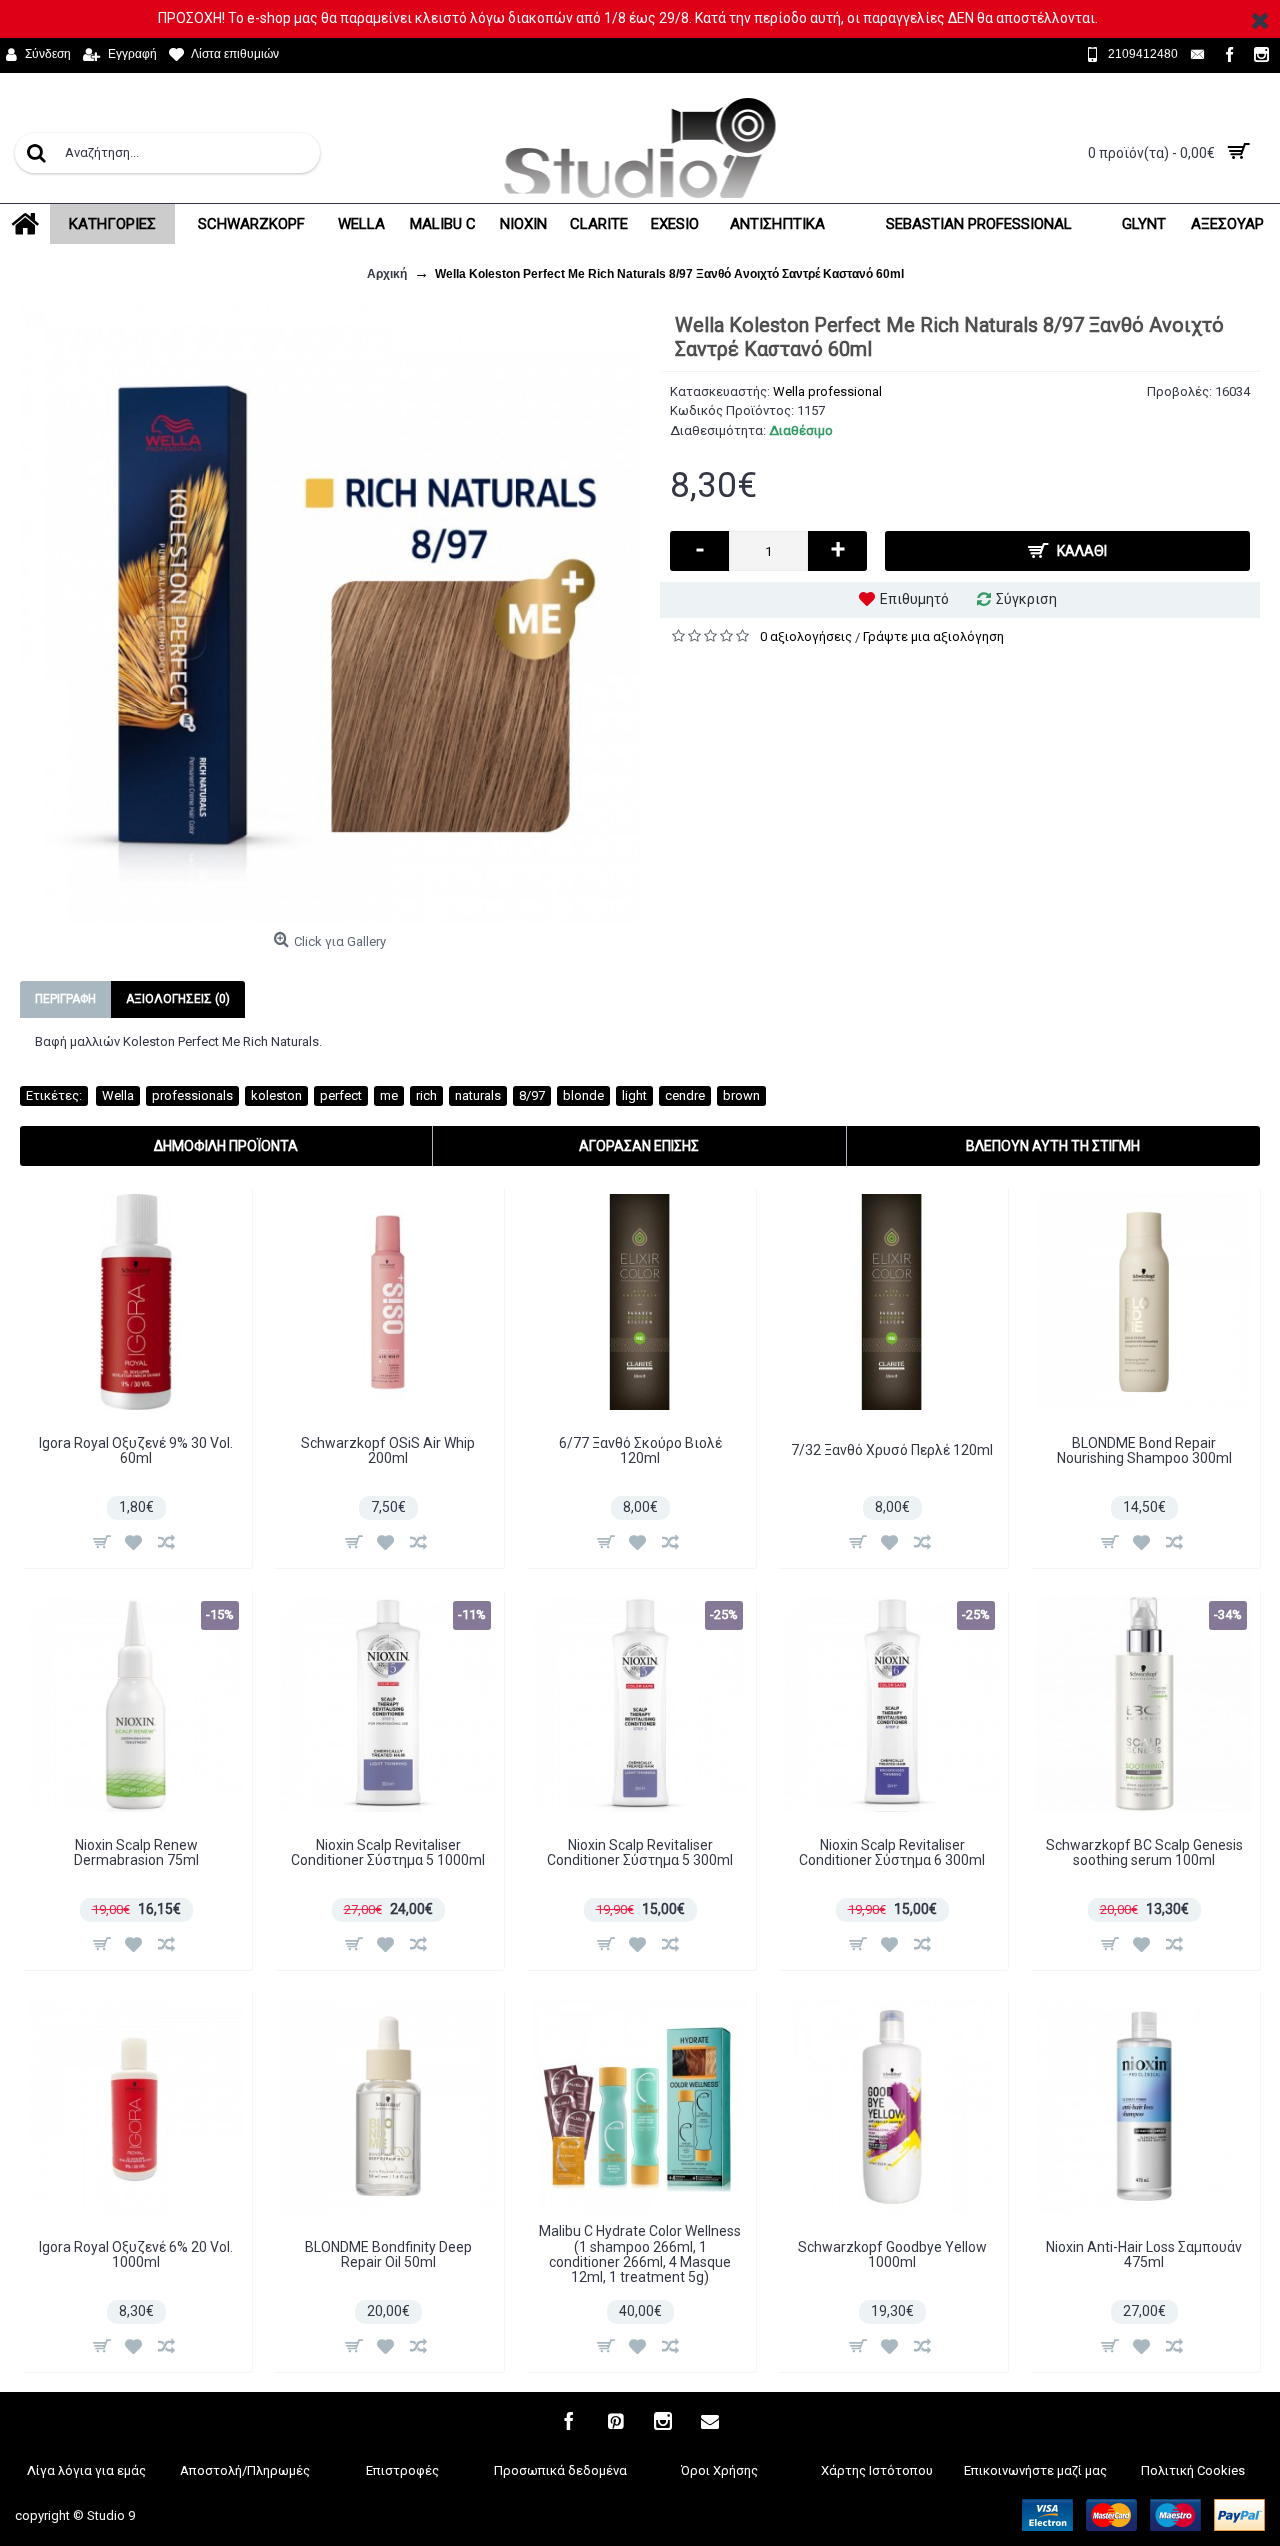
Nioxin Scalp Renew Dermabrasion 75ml (136, 1852)
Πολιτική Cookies (1193, 2470)
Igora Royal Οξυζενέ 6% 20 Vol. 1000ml (136, 2254)
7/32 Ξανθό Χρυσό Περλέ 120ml (892, 1450)
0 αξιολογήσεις (806, 636)
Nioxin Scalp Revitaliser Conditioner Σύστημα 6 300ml (892, 1852)
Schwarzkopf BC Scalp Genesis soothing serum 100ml (1144, 1852)
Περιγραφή (65, 999)
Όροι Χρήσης (719, 2470)
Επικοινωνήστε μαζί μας (1035, 2470)
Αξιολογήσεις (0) (178, 999)
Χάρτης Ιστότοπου (877, 2470)
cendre (685, 1095)
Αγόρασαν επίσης (639, 1146)
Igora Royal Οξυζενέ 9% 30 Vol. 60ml (136, 1450)
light (634, 1095)
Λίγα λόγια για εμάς (86, 2470)
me (389, 1095)
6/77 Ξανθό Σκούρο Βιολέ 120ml (640, 1450)
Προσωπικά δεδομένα (560, 2470)
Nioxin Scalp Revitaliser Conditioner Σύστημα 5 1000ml (388, 1852)
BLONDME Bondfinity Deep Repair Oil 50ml (388, 2254)
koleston (276, 1095)
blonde (583, 1095)
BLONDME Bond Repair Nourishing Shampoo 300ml (1144, 1450)
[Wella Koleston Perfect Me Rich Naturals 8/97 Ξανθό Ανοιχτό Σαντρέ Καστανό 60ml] (330, 613)
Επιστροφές (402, 2470)
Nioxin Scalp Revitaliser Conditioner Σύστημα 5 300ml (640, 1852)
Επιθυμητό (914, 599)
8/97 (532, 1095)
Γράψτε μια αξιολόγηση (933, 636)
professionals (192, 1095)
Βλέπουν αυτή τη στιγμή (1053, 1146)
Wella (118, 1095)
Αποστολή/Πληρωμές (245, 2470)
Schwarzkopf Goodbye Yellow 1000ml (892, 2254)
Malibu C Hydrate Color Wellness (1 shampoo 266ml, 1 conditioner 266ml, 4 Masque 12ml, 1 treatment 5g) (640, 2254)
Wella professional (827, 391)
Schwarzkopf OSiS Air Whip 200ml (388, 1450)
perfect (341, 1095)
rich (426, 1095)
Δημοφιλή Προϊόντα (226, 1146)
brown (741, 1095)
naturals (478, 1095)
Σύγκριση (1026, 599)
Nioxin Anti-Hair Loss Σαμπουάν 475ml (1144, 2254)
